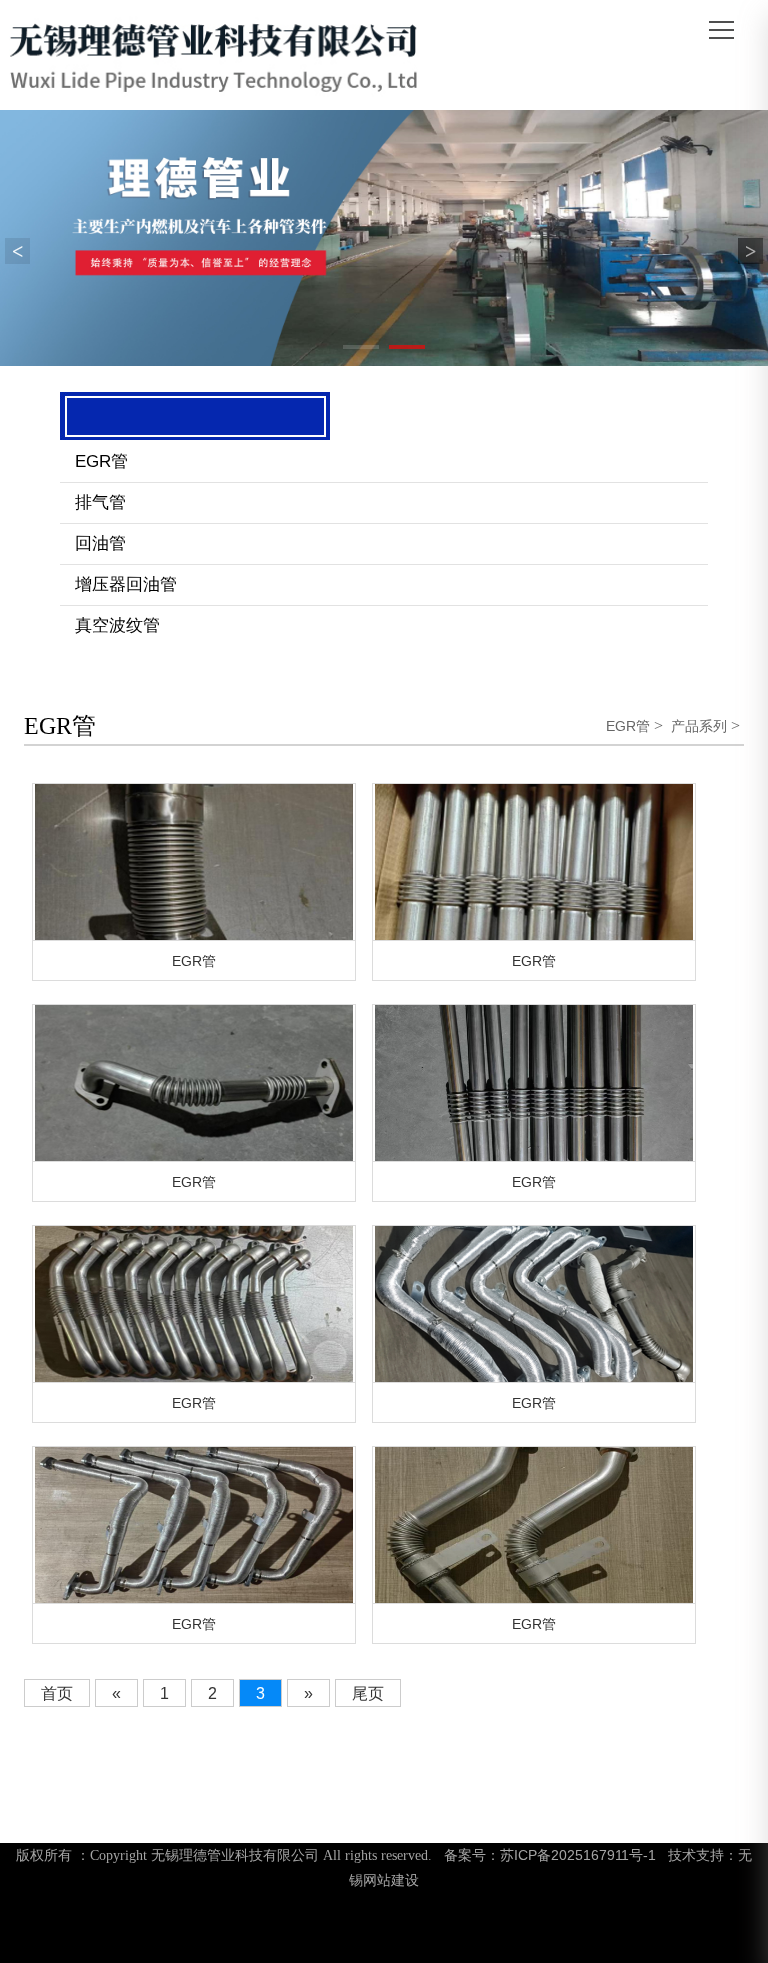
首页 (57, 1693)
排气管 (100, 502)
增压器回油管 (126, 584)
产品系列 (699, 726)
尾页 (368, 1693)
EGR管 (101, 461)
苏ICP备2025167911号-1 (578, 1855)
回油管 (100, 543)
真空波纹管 (117, 625)
